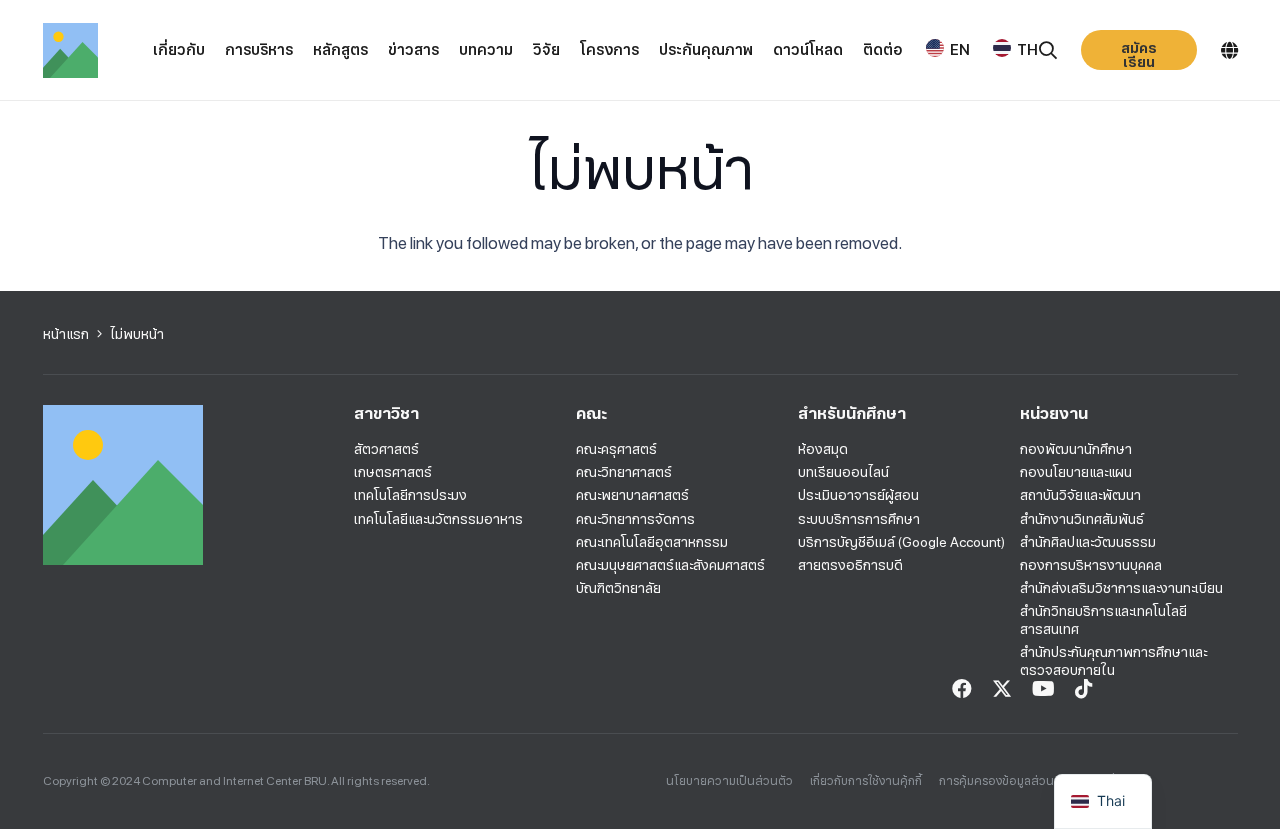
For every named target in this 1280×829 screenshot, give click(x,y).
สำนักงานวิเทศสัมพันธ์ (1082, 519)
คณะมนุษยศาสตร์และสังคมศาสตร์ (670, 565)
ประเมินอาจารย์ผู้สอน (858, 495)
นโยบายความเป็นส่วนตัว (729, 781)
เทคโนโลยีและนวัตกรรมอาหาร (438, 519)
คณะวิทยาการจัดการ (635, 519)
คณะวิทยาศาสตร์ (624, 472)
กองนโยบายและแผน (1076, 472)
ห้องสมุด (823, 449)
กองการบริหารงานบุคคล (1091, 565)
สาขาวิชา (386, 413)
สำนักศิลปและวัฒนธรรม (1088, 542)
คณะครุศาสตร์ (616, 449)
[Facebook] (962, 689)
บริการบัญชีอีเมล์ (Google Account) (901, 542)
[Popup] (1048, 50)
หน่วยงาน (1054, 413)
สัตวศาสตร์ (386, 449)
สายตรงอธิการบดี (850, 565)
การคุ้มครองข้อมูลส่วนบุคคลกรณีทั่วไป (1037, 781)
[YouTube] (1043, 689)
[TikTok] (1084, 689)
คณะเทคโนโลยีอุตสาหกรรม (652, 542)
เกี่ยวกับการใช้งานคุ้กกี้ (866, 781)
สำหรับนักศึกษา (852, 413)
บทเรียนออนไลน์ (843, 472)
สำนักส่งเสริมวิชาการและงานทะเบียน (1121, 588)
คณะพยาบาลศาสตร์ (632, 495)
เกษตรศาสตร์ (393, 472)
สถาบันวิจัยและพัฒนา (1080, 495)
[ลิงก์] (70, 50)
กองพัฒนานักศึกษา (1076, 449)
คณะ (591, 413)
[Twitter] (1002, 689)
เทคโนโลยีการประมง (410, 495)
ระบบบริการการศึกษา (859, 519)
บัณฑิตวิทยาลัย (618, 588)
